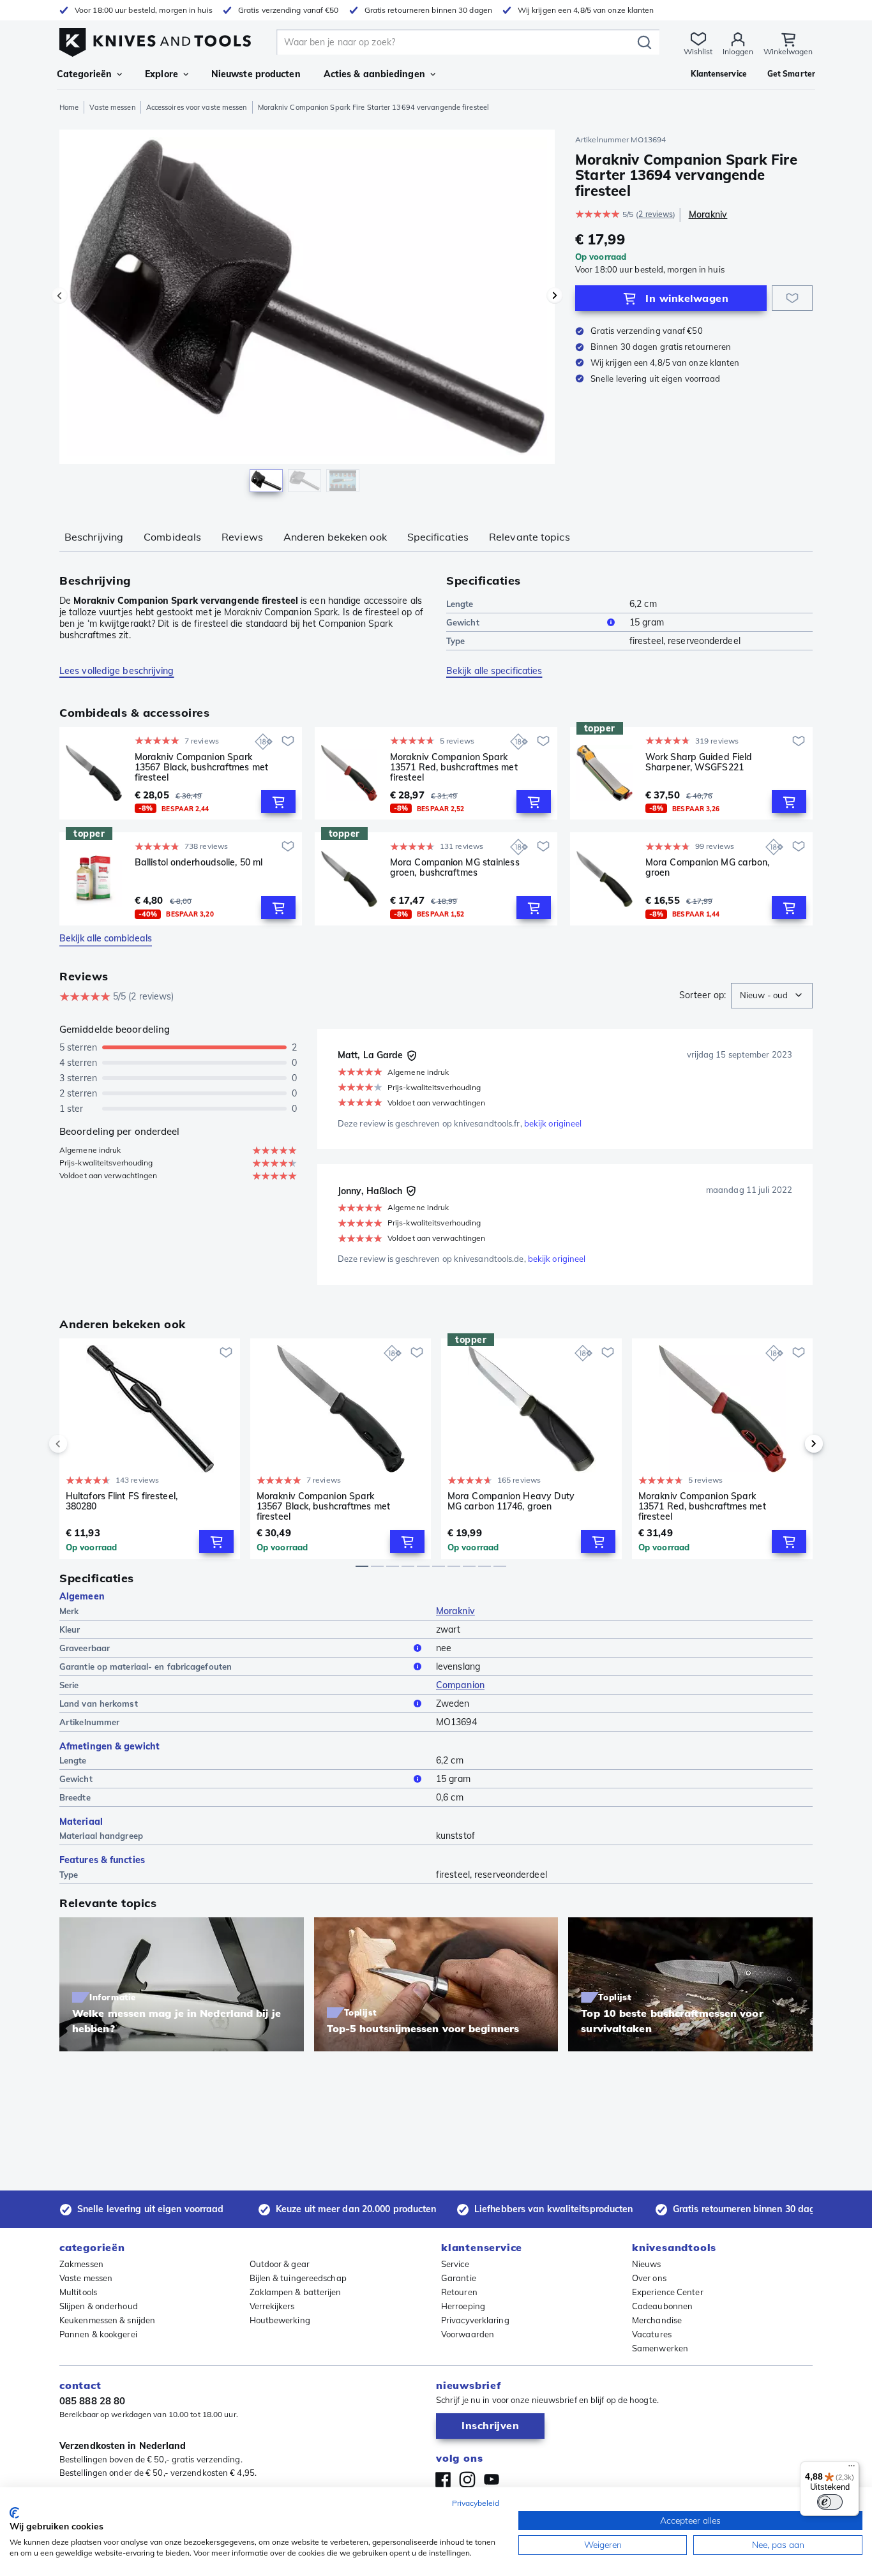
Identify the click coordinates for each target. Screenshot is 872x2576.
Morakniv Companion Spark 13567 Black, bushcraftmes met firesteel (201, 767)
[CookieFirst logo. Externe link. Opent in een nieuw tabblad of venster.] (14, 2513)
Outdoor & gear (280, 2264)
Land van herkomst (99, 1704)
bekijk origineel (553, 1123)
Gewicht (463, 622)
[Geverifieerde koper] (412, 1056)
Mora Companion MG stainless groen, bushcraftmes (455, 868)
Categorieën (84, 74)
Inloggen (738, 51)
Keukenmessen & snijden (107, 2320)
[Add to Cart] (278, 802)
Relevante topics (530, 537)
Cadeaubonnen (662, 2306)
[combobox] (772, 996)
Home (69, 107)
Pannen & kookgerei (98, 2334)
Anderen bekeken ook (335, 537)
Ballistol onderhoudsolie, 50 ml (199, 863)
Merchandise (657, 2320)
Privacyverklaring (475, 2320)
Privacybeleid (476, 2503)
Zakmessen (81, 2264)
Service (455, 2264)
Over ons (649, 2278)
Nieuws (647, 2264)
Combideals (172, 537)
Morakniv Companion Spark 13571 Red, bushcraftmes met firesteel (454, 767)
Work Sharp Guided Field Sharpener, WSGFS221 (699, 762)
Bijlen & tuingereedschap (298, 2278)
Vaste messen (112, 107)
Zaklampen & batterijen (296, 2292)
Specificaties (438, 537)
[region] (307, 314)
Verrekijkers (272, 2306)
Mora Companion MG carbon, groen (708, 868)
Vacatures (652, 2334)
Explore (162, 74)
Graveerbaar (85, 1648)
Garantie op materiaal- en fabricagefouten (146, 1666)
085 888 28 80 (92, 2401)
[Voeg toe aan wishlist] (792, 298)
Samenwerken (660, 2348)
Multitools (78, 2292)
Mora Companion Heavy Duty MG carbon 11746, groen (511, 1501)
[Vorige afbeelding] (59, 296)
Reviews (242, 537)
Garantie (459, 2278)
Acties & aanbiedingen (374, 74)
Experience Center (668, 2292)
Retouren (459, 2292)
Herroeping (463, 2306)
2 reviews (656, 214)
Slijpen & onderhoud (99, 2306)
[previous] (80, 1444)
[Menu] (852, 2469)
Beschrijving (94, 537)
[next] (792, 1444)
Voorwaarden (468, 2334)
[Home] (155, 39)
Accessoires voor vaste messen (197, 107)
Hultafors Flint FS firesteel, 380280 (122, 1501)
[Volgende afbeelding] (555, 296)
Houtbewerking (280, 2320)
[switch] (830, 2502)
